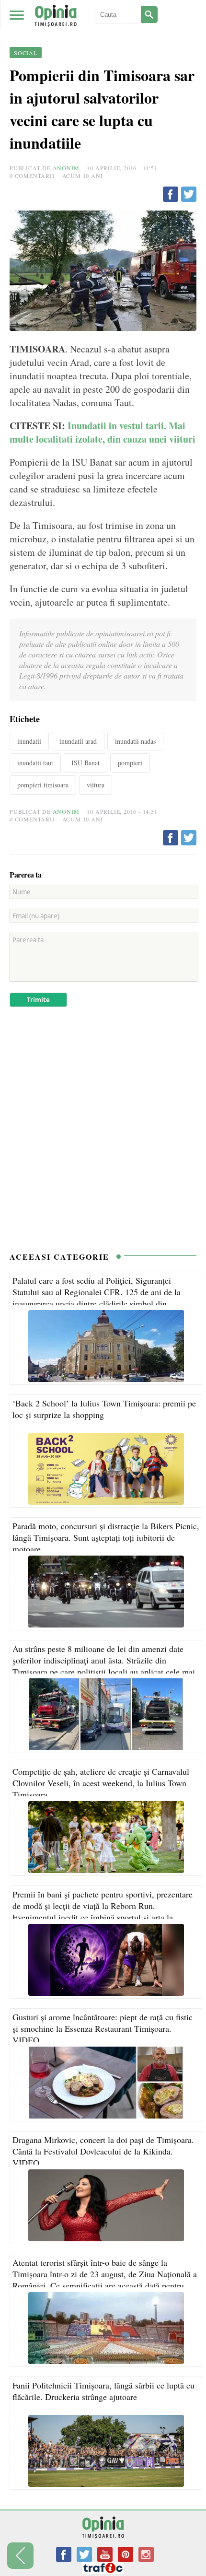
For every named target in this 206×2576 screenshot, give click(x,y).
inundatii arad (78, 741)
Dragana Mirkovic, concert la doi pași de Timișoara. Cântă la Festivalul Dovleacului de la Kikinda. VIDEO (103, 2151)
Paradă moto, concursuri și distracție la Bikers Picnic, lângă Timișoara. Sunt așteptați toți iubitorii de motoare (106, 1537)
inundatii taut (35, 763)
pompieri (130, 763)
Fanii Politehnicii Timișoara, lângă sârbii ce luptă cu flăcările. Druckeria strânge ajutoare (103, 2391)
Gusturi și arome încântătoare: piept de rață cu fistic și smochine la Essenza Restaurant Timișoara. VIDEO (103, 2028)
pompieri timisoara (43, 785)
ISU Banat (86, 763)
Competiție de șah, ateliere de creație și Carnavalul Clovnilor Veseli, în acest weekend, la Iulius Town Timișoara (101, 1783)
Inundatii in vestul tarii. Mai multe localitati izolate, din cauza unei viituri (103, 432)
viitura (96, 785)
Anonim (66, 168)
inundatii (29, 741)
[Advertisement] (103, 1134)
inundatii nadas (135, 741)
